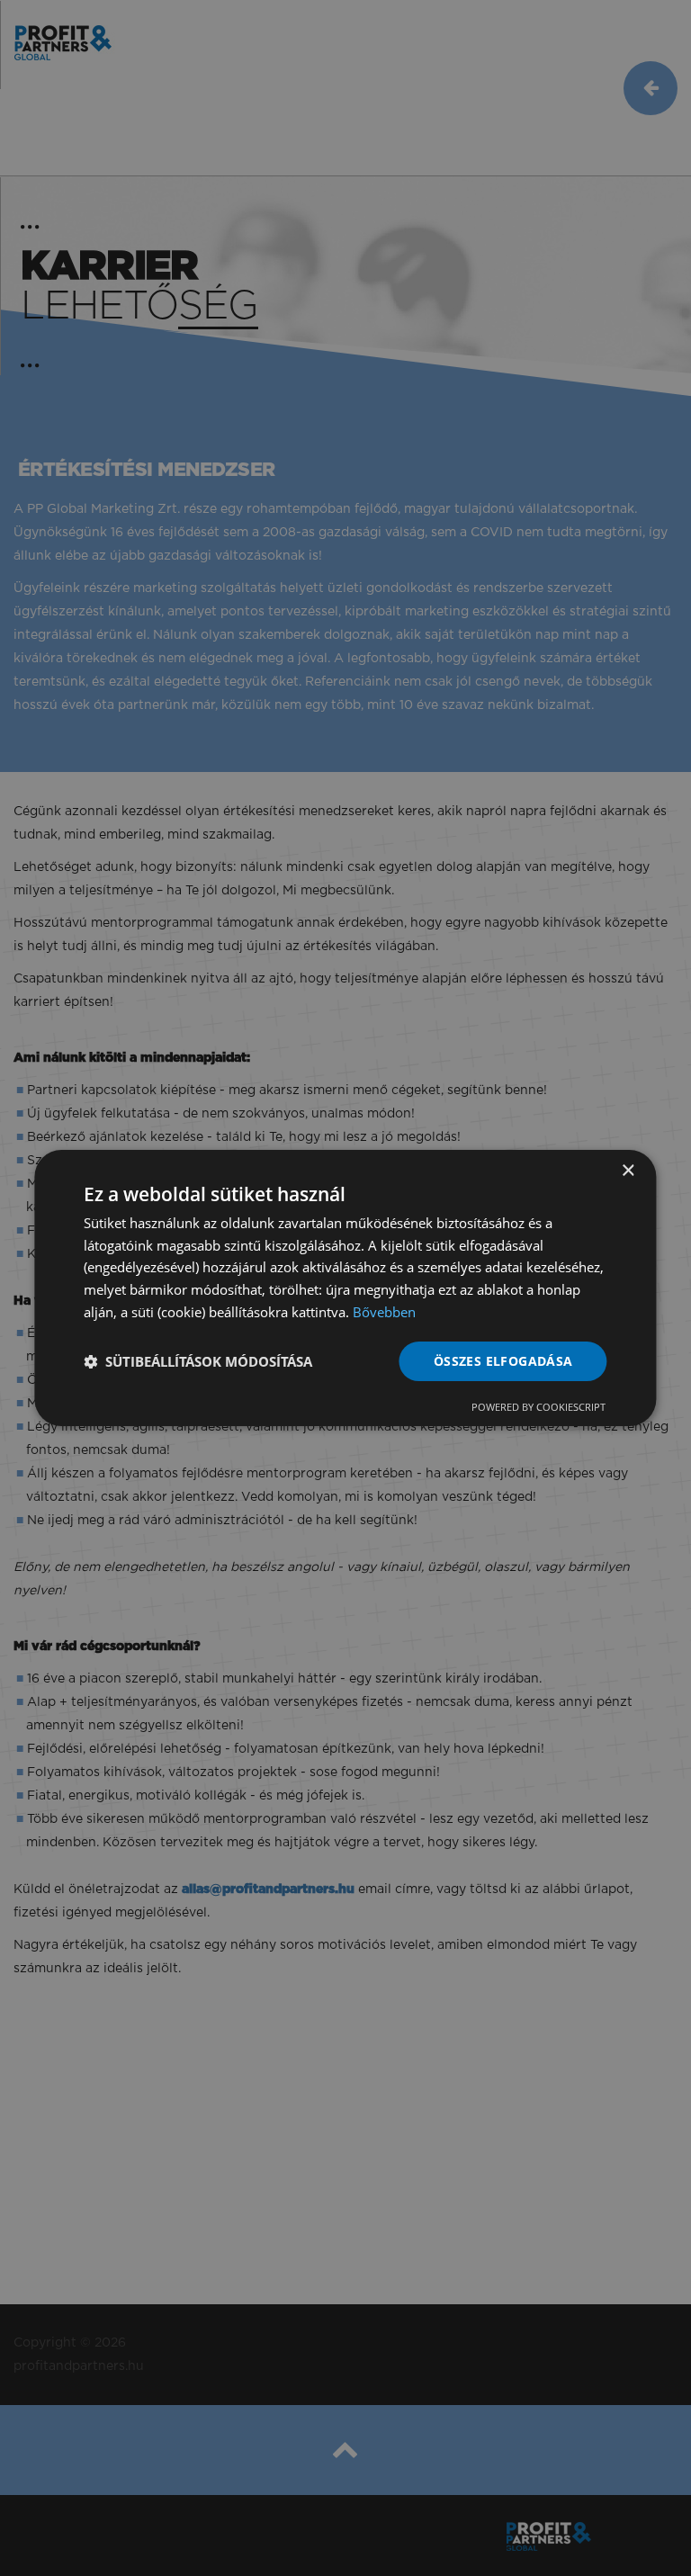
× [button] (628, 1171)
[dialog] (345, 1288)
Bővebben (384, 1312)
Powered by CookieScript (538, 1407)
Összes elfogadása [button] (503, 1361)
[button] (198, 1361)
